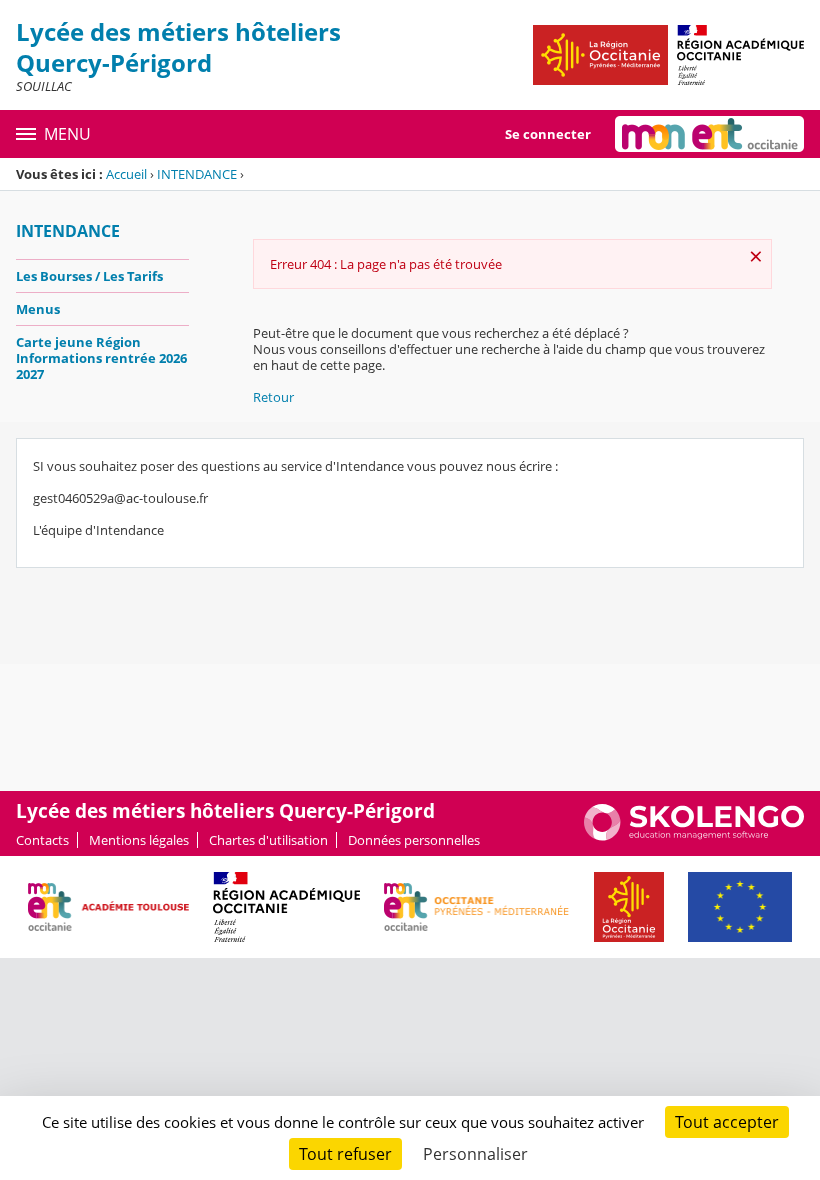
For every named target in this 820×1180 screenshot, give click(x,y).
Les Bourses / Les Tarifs (89, 276)
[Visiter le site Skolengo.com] (694, 836)
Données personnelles (414, 840)
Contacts (42, 840)
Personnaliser (475, 1154)
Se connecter (548, 134)
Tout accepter (727, 1122)
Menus (38, 309)
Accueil (126, 174)
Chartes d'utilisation (268, 840)
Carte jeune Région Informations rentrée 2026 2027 (101, 358)
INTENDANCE (197, 174)
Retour (273, 397)
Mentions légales (139, 840)
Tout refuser (345, 1154)
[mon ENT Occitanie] (709, 134)
